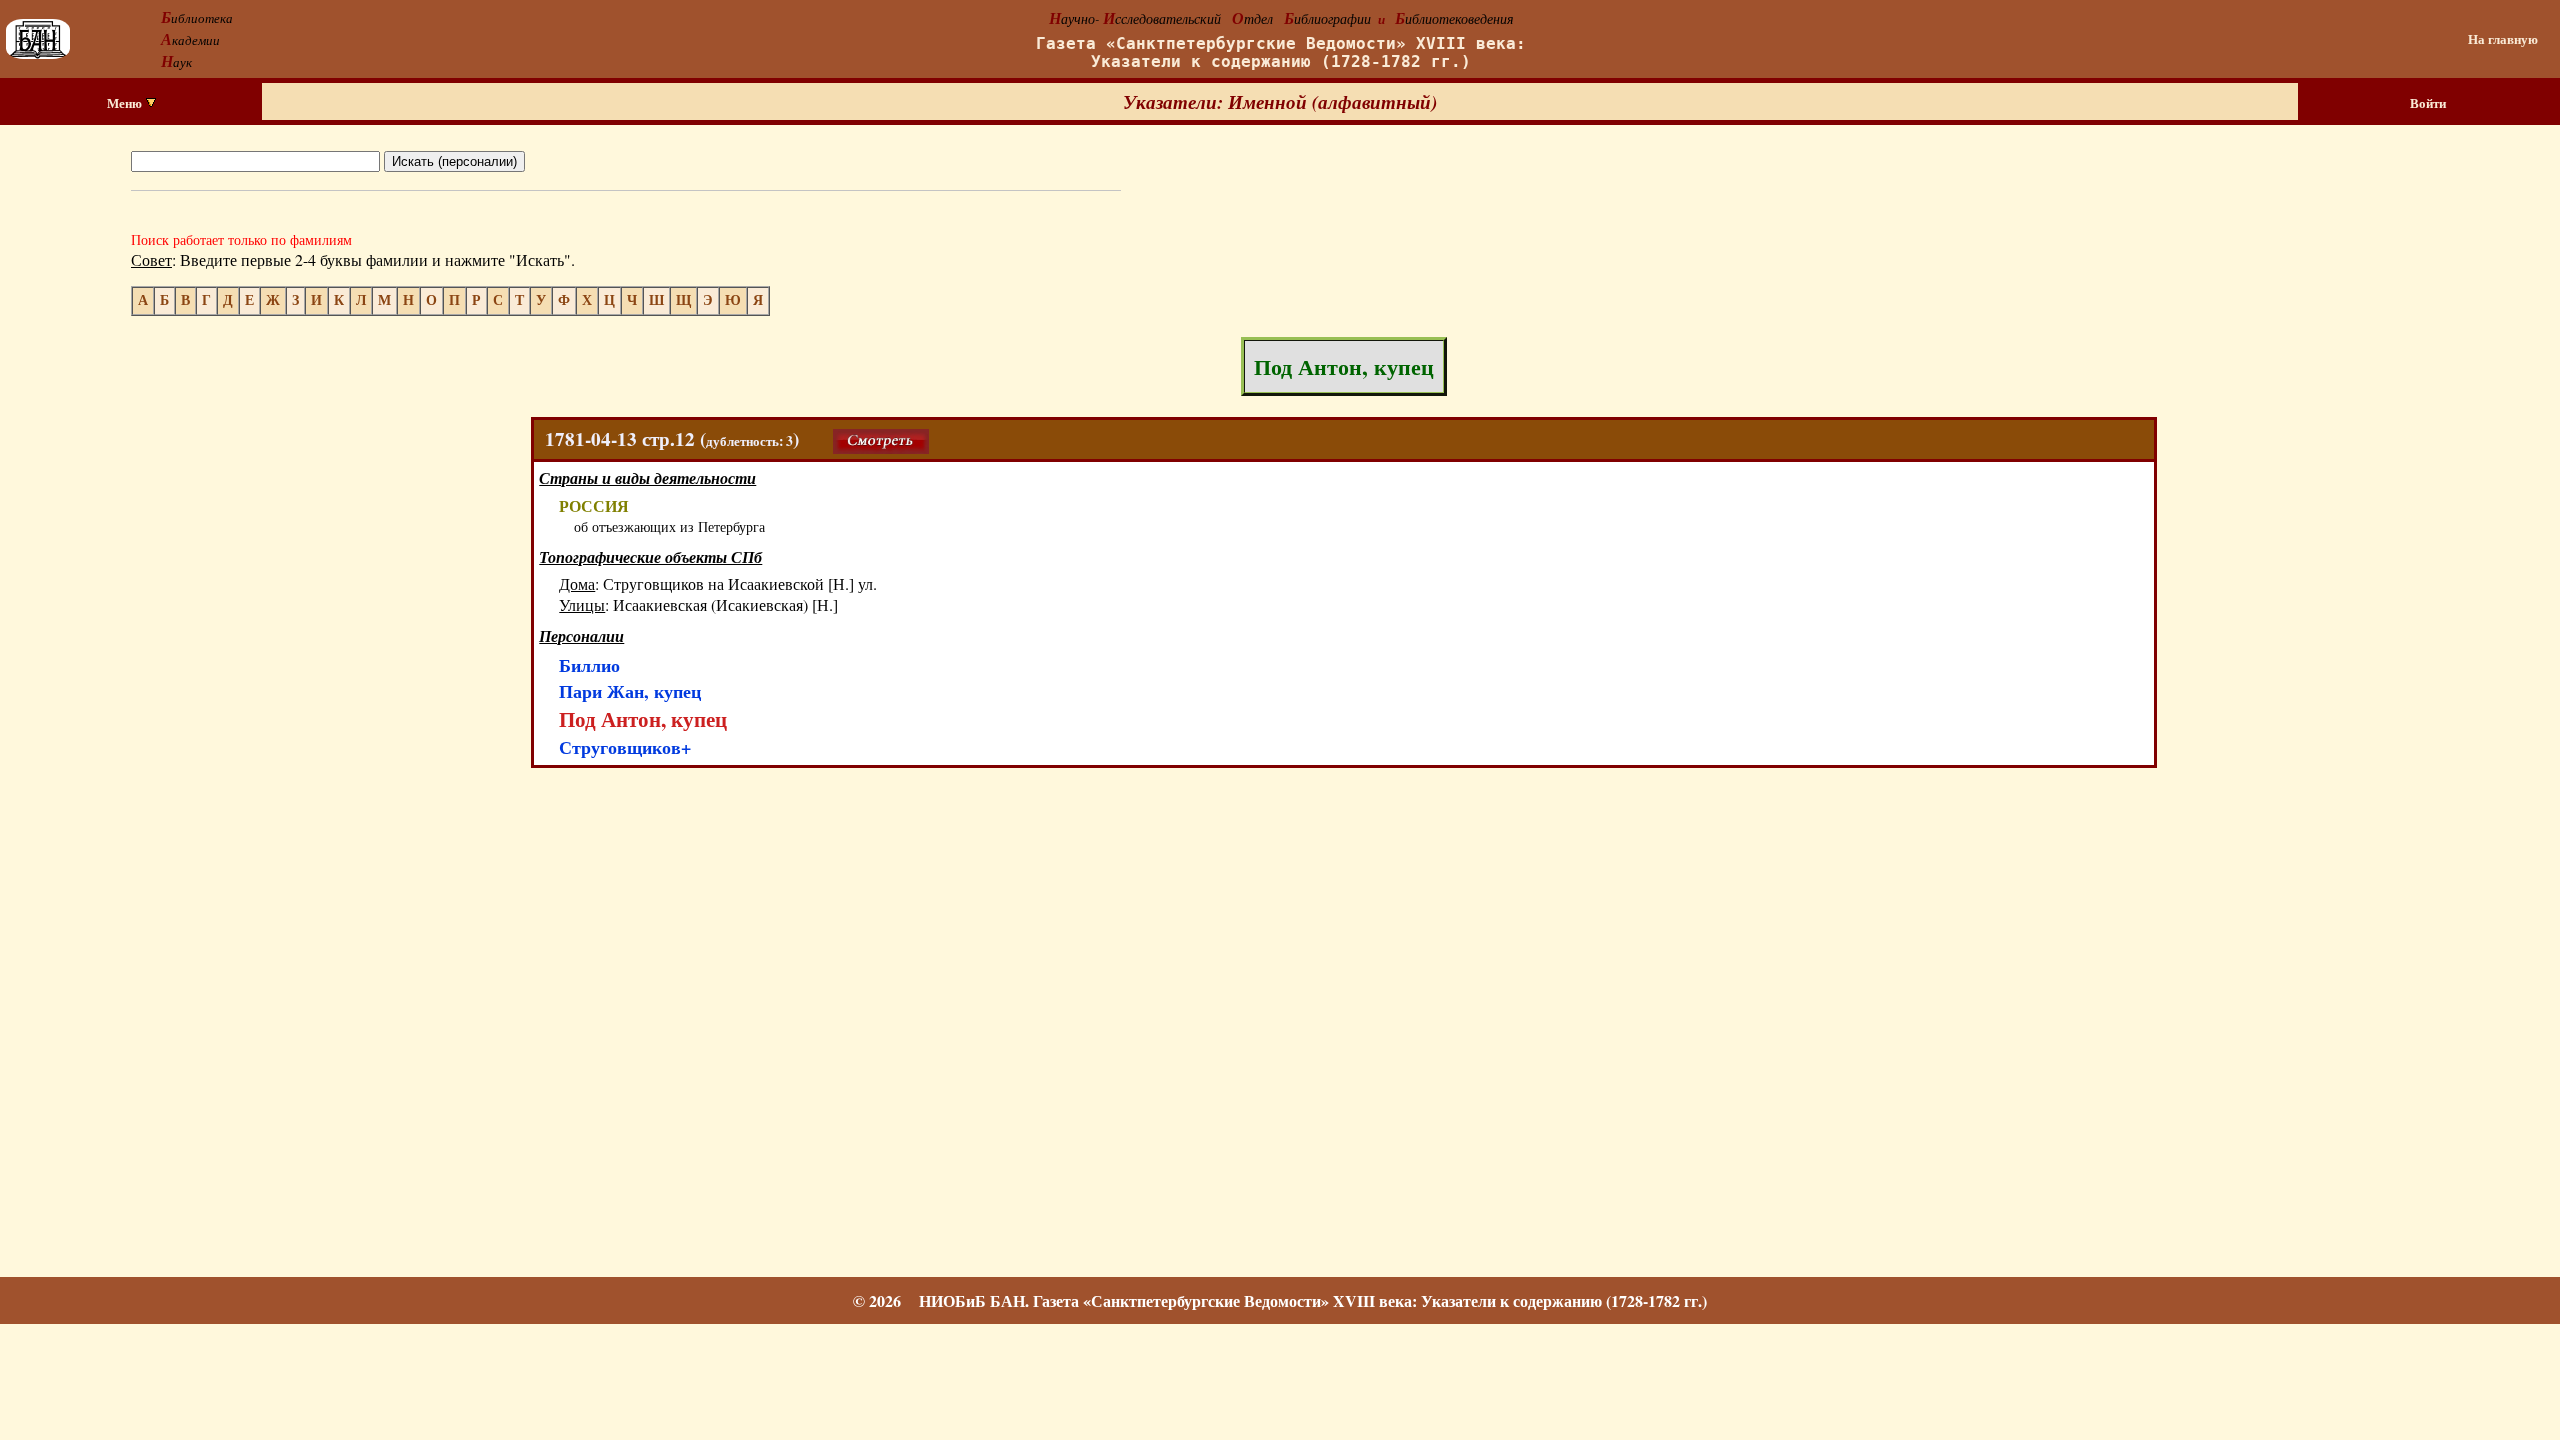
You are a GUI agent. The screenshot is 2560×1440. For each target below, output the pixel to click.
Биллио (589, 665)
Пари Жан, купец (630, 691)
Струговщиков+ (625, 747)
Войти (2428, 103)
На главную (2503, 39)
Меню (126, 103)
